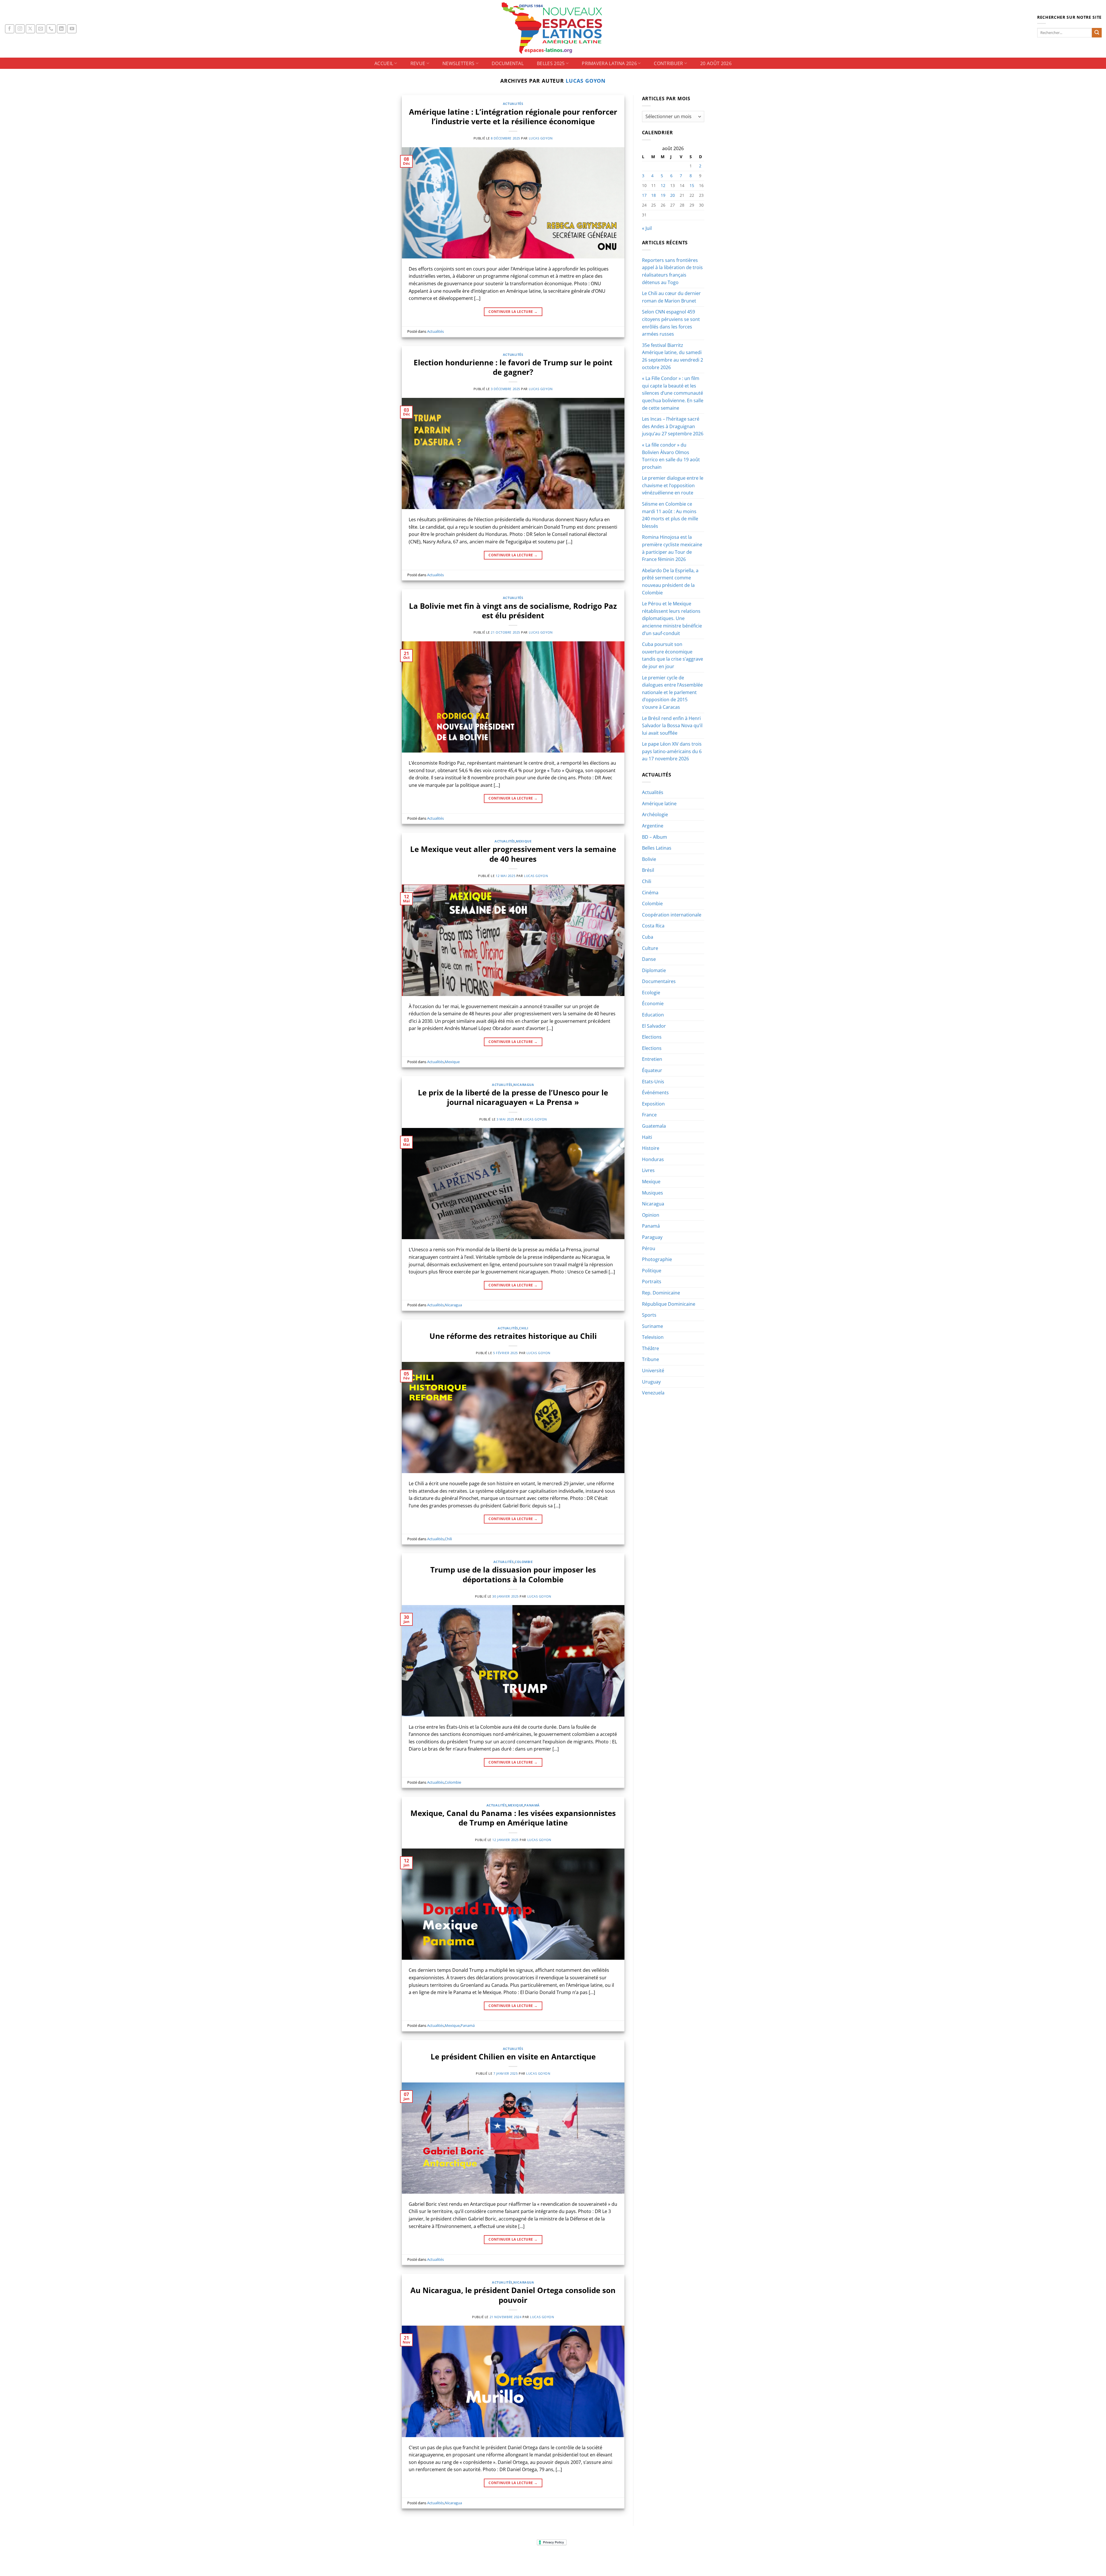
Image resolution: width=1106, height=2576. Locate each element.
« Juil (647, 228)
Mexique (524, 841)
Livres (648, 1170)
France (649, 1115)
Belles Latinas (657, 848)
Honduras (653, 1159)
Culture (650, 948)
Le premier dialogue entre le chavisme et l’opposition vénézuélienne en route (673, 485)
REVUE (418, 63)
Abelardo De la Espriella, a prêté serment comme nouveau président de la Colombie (670, 582)
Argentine (653, 826)
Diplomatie (654, 970)
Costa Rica (653, 926)
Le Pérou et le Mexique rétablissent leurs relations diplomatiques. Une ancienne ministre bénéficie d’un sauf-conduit (672, 618)
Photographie (657, 1259)
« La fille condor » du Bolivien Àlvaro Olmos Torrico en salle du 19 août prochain (671, 456)
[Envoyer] (1097, 33)
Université (653, 1371)
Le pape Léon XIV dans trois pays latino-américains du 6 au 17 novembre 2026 (672, 751)
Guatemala (654, 1126)
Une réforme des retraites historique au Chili (513, 1336)
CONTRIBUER (668, 63)
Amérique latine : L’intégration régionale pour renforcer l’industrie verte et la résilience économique (513, 117)
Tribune (650, 1359)
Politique (652, 1271)
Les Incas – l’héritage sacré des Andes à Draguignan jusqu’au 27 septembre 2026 (673, 426)
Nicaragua (524, 1085)
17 (644, 195)
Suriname (653, 1326)
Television (653, 1337)
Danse (649, 959)
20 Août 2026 (716, 63)
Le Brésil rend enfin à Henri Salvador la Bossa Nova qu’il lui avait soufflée (672, 726)
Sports (649, 1315)
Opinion (651, 1215)
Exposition (653, 1104)
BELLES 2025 (551, 63)
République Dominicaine (669, 1304)
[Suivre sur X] (30, 29)
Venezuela (653, 1393)
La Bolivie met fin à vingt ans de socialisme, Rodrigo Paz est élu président (513, 611)
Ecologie (651, 993)
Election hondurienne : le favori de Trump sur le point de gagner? (513, 367)
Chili (524, 1328)
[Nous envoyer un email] (41, 29)
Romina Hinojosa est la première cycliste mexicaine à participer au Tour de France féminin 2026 (672, 548)
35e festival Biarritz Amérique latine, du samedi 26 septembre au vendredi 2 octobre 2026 (673, 356)
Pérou (649, 1248)
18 (654, 195)
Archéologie (655, 814)
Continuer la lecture (513, 312)
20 (673, 195)
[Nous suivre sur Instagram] (20, 29)
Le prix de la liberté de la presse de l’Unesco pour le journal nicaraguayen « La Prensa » (513, 1097)
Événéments (655, 1093)
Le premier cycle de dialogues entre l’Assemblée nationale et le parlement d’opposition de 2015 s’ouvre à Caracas (672, 692)
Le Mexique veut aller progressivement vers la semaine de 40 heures (513, 854)
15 (692, 185)
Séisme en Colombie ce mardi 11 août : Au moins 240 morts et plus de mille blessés (670, 515)
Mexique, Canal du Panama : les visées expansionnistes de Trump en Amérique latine (513, 1818)
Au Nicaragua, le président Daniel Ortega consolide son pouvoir (513, 2295)
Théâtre (650, 1348)
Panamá (532, 1805)
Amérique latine (659, 804)
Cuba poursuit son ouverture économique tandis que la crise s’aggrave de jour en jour (673, 655)
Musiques (653, 1193)
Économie (653, 1003)
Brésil (648, 870)
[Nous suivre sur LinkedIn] (61, 29)
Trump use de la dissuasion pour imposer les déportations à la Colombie (513, 1575)
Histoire (651, 1148)
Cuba (648, 937)
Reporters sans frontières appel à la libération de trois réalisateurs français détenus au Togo (672, 271)
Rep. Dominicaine (661, 1293)
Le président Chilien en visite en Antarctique (513, 2057)
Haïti (647, 1137)
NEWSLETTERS (459, 63)
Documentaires (659, 981)
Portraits (652, 1282)
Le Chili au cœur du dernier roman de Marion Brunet (671, 297)
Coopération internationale (672, 915)
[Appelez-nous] (51, 29)
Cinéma (650, 893)
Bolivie (649, 859)
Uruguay (651, 1382)
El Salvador (654, 1026)
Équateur (652, 1070)
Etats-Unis (653, 1082)
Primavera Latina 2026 (609, 63)
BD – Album (655, 837)
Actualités (513, 104)
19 (663, 195)
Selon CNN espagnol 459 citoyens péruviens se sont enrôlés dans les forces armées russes (671, 323)
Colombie (524, 1562)
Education (653, 1015)
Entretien (652, 1059)
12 (663, 185)
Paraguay (652, 1237)
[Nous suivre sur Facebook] (10, 29)
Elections (652, 1037)
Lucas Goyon (586, 81)
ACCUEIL (384, 63)
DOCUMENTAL (508, 63)
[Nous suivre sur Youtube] (72, 29)
